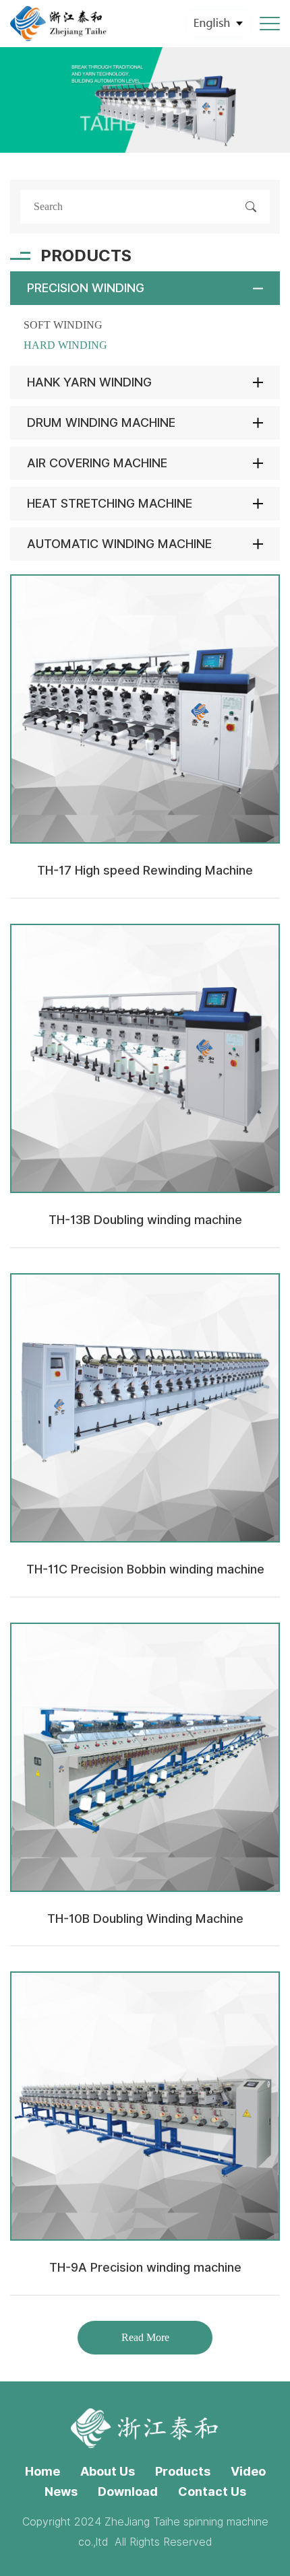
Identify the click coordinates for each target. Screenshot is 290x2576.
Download (128, 2492)
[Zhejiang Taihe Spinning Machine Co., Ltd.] (59, 24)
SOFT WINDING (63, 325)
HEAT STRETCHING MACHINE (110, 503)
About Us (108, 2471)
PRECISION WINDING (86, 288)
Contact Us (212, 2492)
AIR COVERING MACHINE (97, 463)
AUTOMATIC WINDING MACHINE (119, 544)
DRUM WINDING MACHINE (101, 422)
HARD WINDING (65, 345)
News (61, 2492)
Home (42, 2471)
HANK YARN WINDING (89, 382)
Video (248, 2471)
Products (183, 2471)
